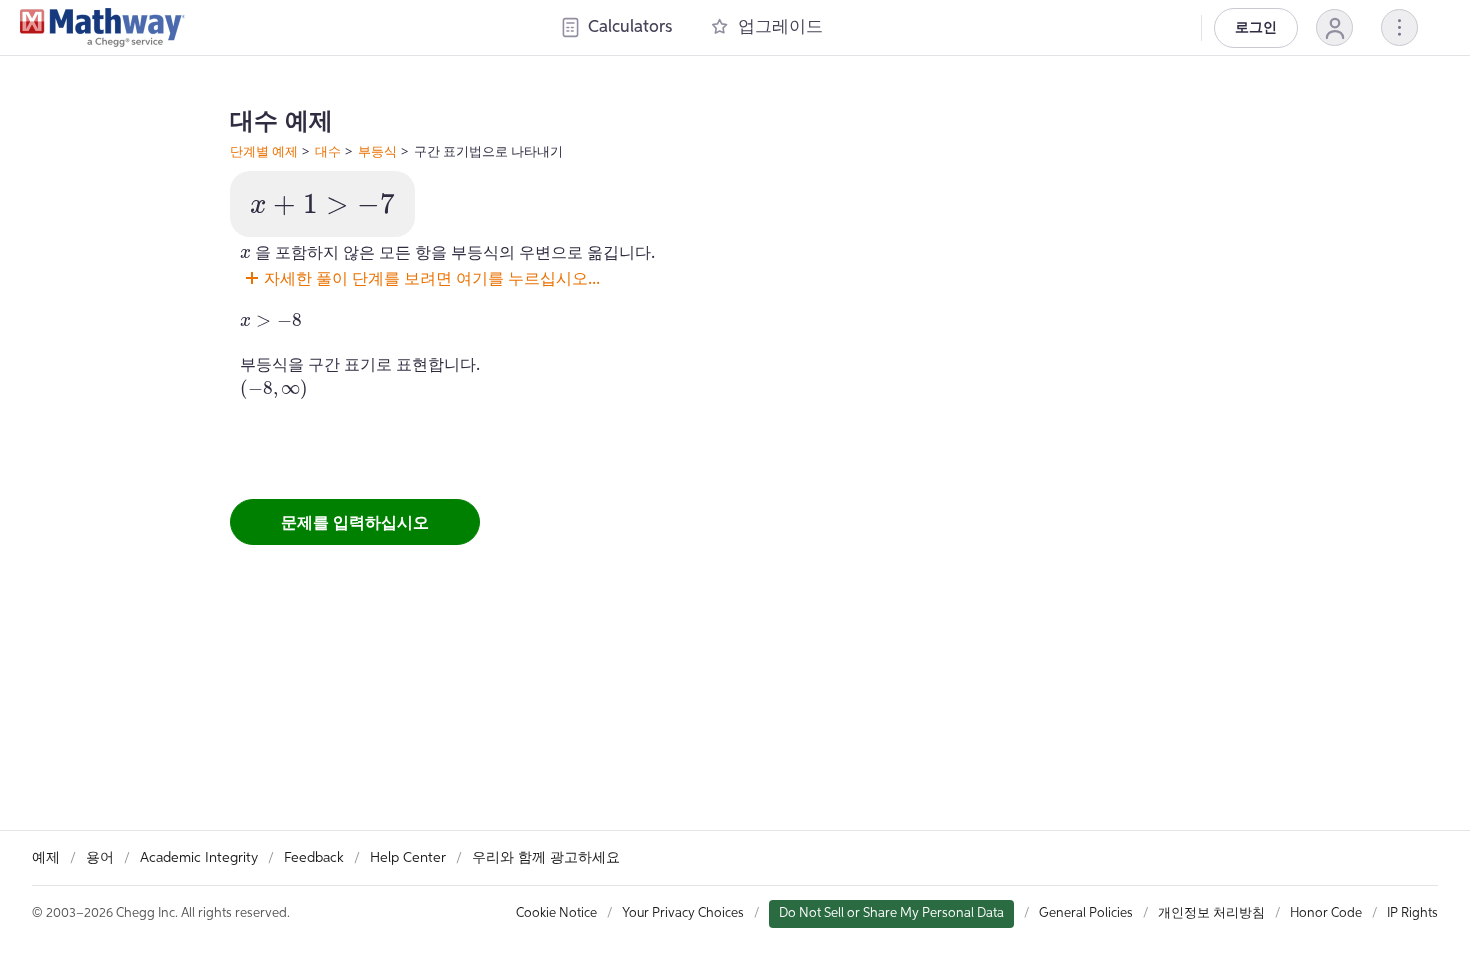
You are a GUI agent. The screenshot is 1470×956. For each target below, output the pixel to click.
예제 (46, 858)
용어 (100, 858)
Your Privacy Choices (683, 913)
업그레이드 (780, 27)
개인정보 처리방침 (1211, 913)
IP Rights (1412, 913)
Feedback (314, 858)
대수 (328, 151)
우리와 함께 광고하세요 (546, 858)
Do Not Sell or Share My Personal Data (891, 913)
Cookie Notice (556, 913)
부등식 (377, 151)
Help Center (408, 858)
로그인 (1256, 28)
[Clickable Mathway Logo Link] (102, 28)
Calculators (630, 27)
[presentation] (322, 204)
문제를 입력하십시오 (355, 522)
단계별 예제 (264, 151)
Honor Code (1326, 913)
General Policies (1086, 913)
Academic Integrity (199, 858)
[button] (1334, 27)
